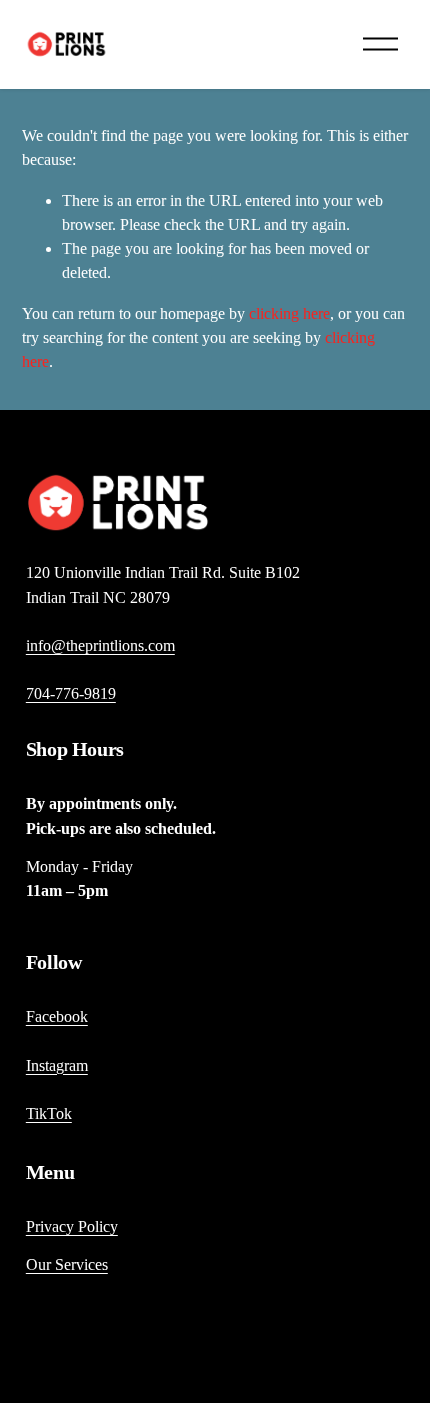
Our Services (67, 1264)
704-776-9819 (71, 693)
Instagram (57, 1065)
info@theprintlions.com (100, 645)
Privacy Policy (72, 1226)
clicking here (289, 313)
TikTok (49, 1113)
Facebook (57, 1016)
